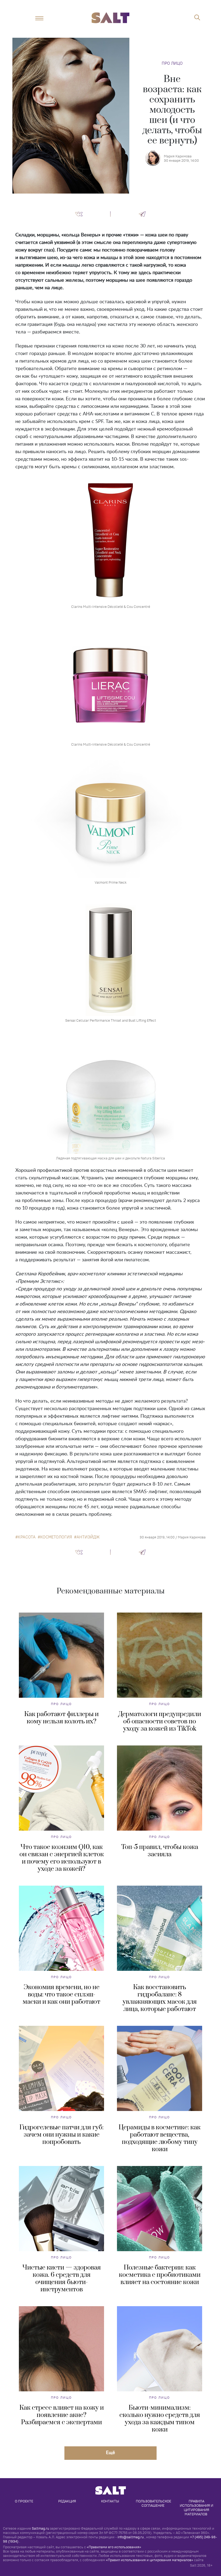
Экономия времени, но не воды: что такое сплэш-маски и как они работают (61, 1995)
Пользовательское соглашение (154, 2503)
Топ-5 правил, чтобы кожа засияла (160, 1851)
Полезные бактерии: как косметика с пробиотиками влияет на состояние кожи (160, 2275)
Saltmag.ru (40, 2528)
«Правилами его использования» (114, 2547)
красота (27, 1537)
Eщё (110, 2452)
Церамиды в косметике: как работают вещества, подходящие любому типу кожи (160, 2138)
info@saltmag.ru (131, 2537)
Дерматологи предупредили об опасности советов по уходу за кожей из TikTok (160, 1721)
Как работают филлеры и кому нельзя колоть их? (61, 1718)
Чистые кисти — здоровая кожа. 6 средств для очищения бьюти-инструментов (62, 2279)
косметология (56, 1537)
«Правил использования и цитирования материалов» (150, 2560)
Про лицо (172, 63)
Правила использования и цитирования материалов (197, 2508)
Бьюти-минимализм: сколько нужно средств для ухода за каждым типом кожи (160, 2419)
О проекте (24, 2501)
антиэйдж (88, 1537)
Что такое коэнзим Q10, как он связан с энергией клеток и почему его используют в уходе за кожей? (62, 1858)
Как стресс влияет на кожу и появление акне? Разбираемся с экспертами (62, 2415)
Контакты (110, 2501)
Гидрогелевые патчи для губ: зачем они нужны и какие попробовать (61, 2135)
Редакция (67, 2501)
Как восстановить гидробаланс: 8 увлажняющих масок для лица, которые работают (160, 1998)
